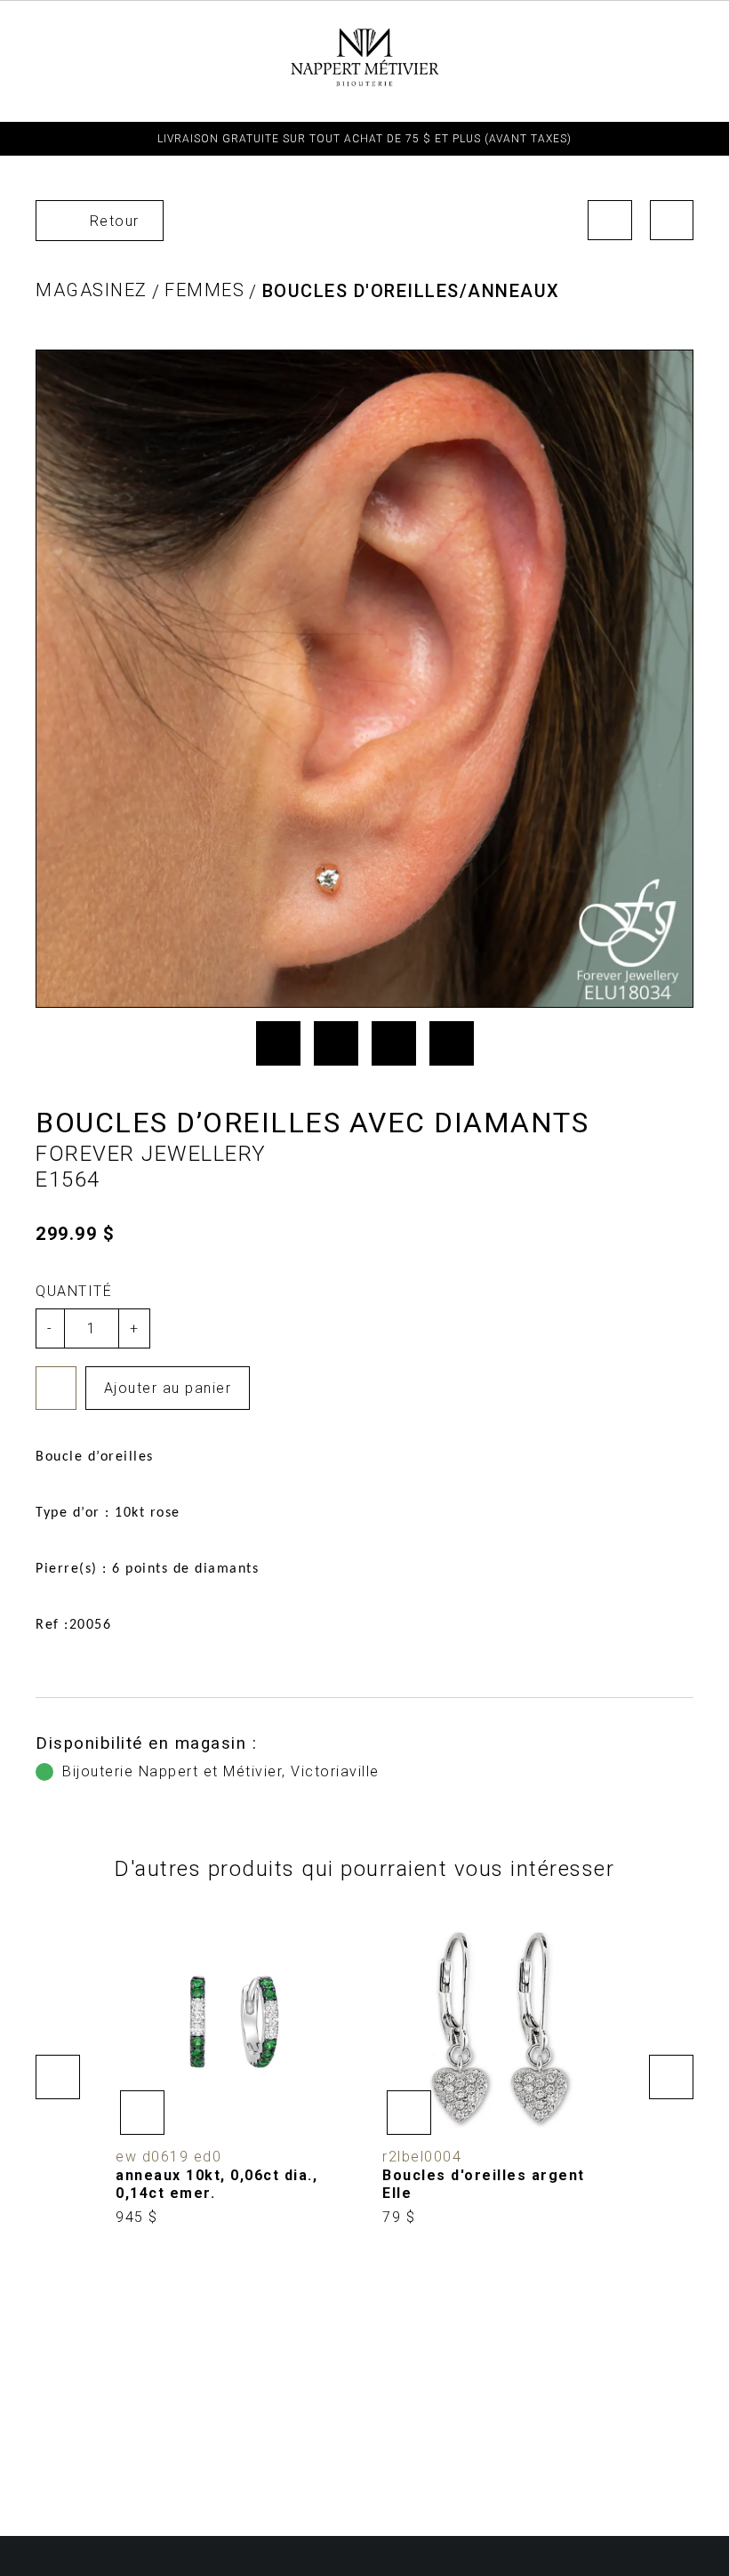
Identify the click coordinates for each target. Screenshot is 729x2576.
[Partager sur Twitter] (336, 1043)
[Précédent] (610, 220)
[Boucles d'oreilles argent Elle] (498, 2068)
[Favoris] (56, 1388)
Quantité (74, 1291)
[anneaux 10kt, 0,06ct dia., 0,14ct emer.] (231, 2068)
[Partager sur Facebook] (278, 1043)
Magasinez (92, 290)
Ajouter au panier (168, 1388)
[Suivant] (672, 220)
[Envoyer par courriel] (452, 1043)
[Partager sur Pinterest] (394, 1043)
